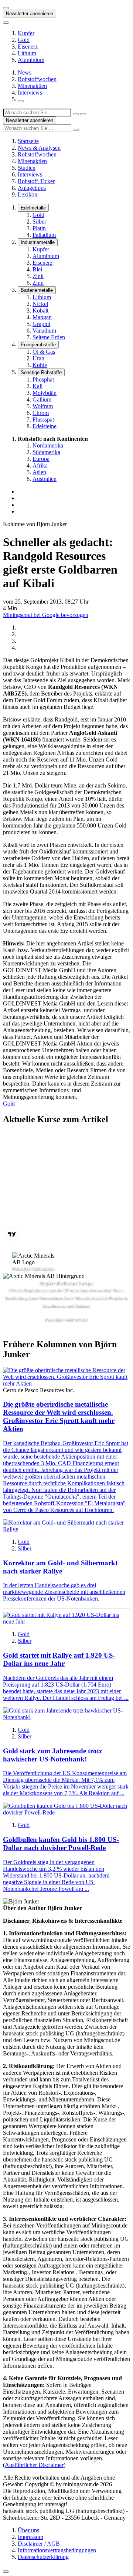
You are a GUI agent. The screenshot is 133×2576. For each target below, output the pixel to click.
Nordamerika (48, 445)
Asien (39, 472)
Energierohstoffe (38, 345)
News (25, 72)
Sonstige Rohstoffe (41, 372)
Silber (39, 222)
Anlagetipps (32, 188)
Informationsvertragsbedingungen (57, 2550)
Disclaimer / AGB (39, 2544)
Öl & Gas (44, 352)
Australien (45, 479)
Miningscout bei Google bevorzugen (46, 615)
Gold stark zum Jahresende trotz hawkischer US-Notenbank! (52, 1755)
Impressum (30, 2537)
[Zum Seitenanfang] (6, 2572)
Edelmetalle (33, 208)
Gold (24, 40)
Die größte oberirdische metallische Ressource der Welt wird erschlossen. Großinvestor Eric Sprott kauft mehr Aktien (59, 1416)
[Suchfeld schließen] (76, 114)
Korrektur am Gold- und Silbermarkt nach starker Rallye (60, 1567)
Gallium (42, 399)
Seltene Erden (49, 337)
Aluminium (31, 60)
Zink (38, 276)
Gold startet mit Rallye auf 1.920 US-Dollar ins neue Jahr (59, 1659)
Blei (37, 269)
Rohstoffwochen (37, 79)
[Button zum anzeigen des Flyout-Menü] (6, 8)
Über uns (28, 2530)
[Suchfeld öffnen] (21, 101)
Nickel (40, 304)
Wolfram (43, 406)
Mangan (42, 317)
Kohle (40, 365)
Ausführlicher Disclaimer (34, 2465)
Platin (39, 228)
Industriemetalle (38, 242)
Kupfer (26, 33)
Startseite (28, 141)
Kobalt (40, 311)
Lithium (27, 53)
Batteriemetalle (37, 290)
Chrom (41, 413)
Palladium (44, 235)
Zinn (38, 283)
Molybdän (45, 393)
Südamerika (46, 452)
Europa (41, 459)
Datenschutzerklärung (43, 2557)
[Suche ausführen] (83, 114)
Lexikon (28, 194)
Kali (37, 386)
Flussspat (43, 420)
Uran (38, 358)
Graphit (41, 324)
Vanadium (44, 331)
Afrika (40, 465)
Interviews (30, 93)
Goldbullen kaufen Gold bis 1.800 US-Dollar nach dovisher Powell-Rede (61, 1844)
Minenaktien (32, 86)
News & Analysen (39, 148)
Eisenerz (28, 47)
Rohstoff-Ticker (36, 181)
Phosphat (43, 379)
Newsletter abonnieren (30, 14)
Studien (27, 168)
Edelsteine (45, 426)
